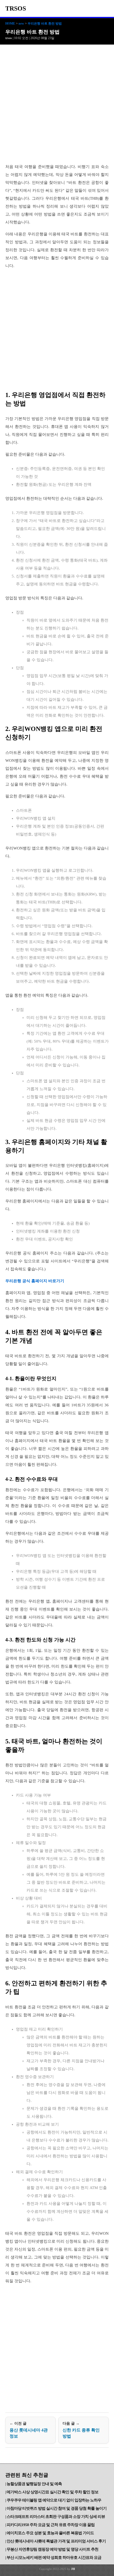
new (21, 24)
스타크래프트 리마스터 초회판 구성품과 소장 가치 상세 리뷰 (56, 2517)
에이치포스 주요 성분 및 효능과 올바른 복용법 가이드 (50, 2533)
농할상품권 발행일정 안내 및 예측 (34, 2484)
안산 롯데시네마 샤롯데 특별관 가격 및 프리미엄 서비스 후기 (56, 2541)
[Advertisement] (57, 104)
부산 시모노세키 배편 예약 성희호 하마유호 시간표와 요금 (54, 2558)
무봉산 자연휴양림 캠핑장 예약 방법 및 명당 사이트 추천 (52, 2549)
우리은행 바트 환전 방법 (45, 24)
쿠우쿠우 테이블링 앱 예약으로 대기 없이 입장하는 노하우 (54, 2500)
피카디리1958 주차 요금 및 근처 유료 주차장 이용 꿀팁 (51, 2525)
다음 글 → (81, 2430)
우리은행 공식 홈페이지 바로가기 (35, 1281)
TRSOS (16, 8)
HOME (10, 24)
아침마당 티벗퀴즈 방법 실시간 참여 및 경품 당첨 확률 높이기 (57, 2508)
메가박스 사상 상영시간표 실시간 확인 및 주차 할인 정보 (52, 2492)
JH (73, 2569)
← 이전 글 (29, 2430)
